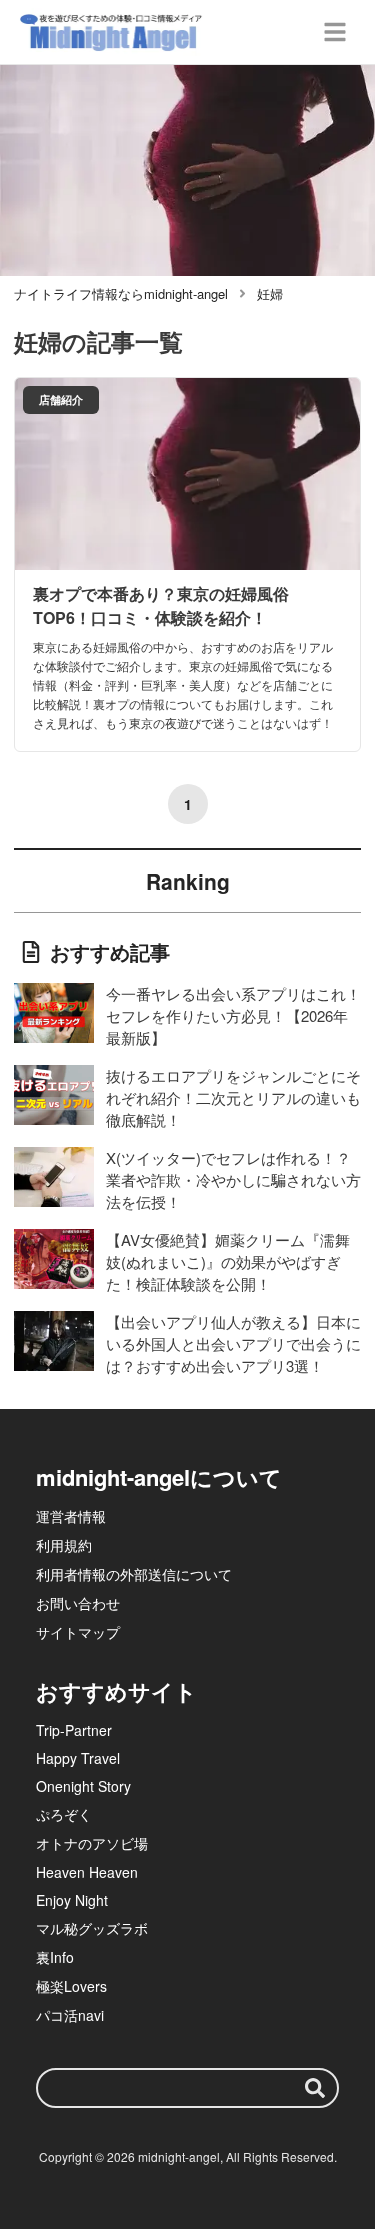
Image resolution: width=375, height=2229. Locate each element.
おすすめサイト (116, 1691)
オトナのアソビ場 (92, 1843)
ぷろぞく (64, 1814)
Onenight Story (83, 1786)
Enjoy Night (72, 1900)
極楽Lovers (71, 1986)
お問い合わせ (78, 1603)
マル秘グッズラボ (92, 1928)
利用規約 (64, 1545)
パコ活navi (70, 2015)
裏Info (55, 1957)
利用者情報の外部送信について (134, 1574)
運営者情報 (71, 1516)
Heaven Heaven (87, 1872)
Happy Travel (78, 1758)
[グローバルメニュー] (335, 32)
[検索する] (315, 2088)
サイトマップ (78, 1632)
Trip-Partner (74, 1730)
